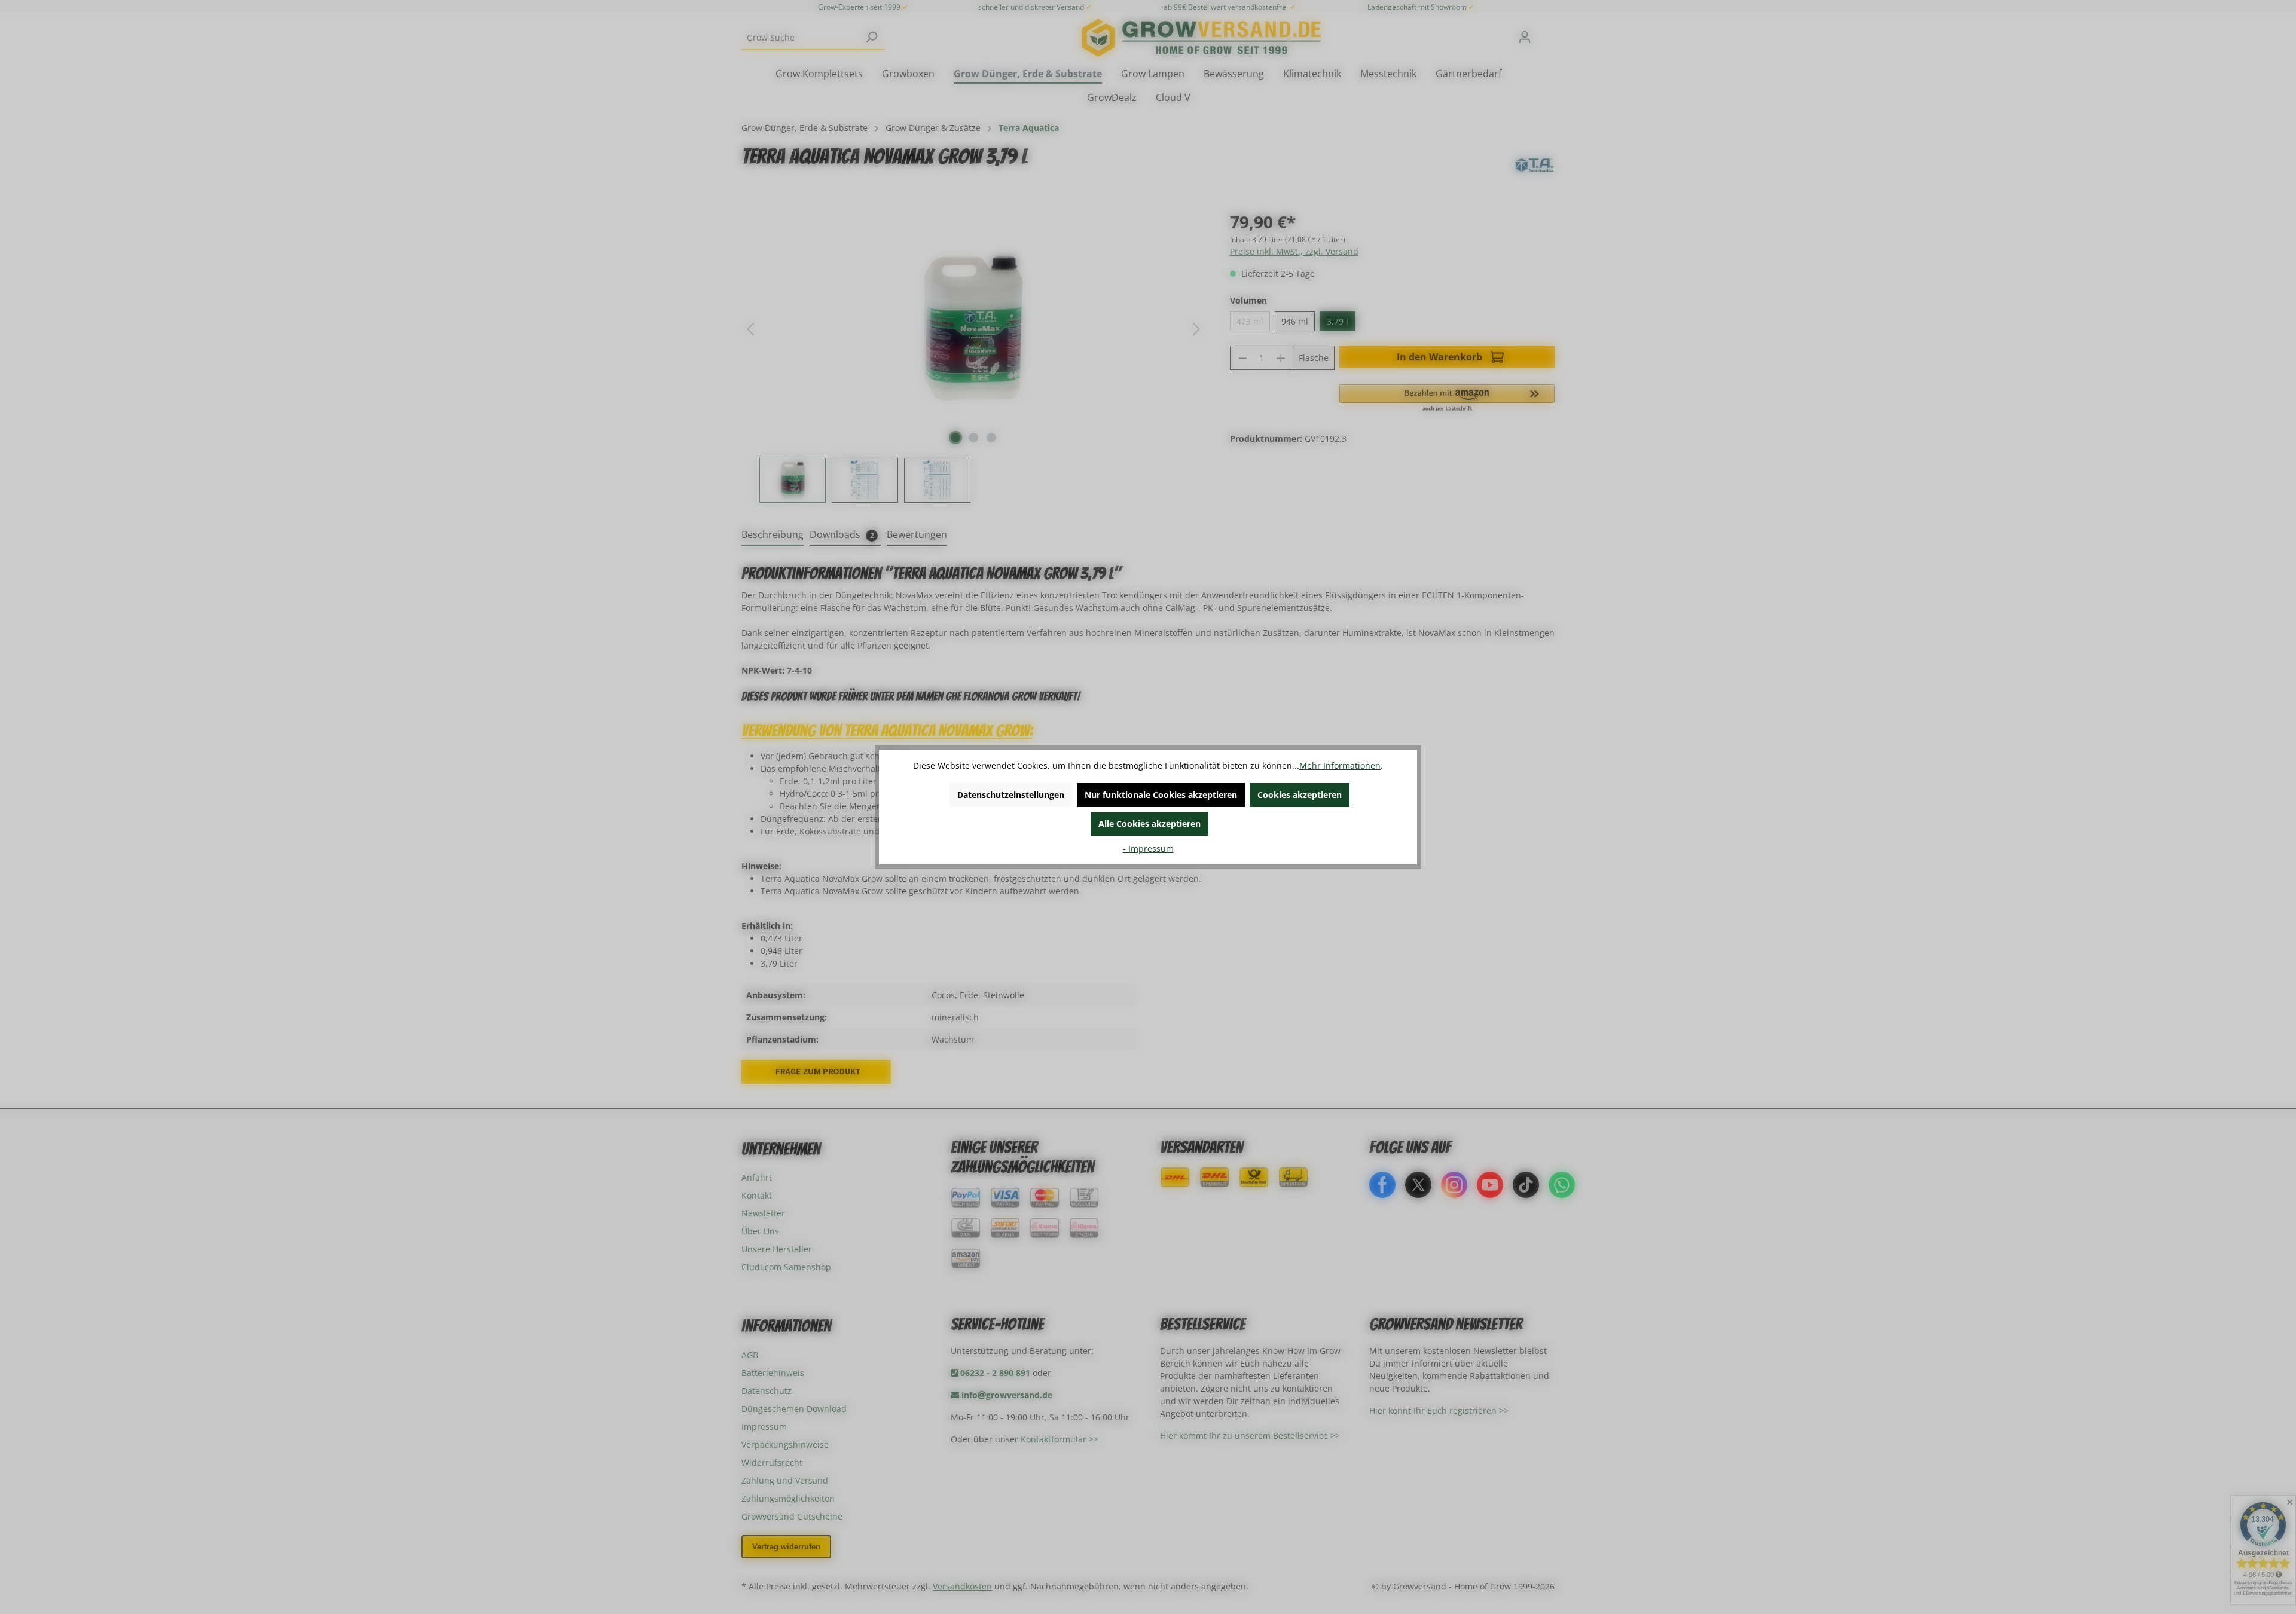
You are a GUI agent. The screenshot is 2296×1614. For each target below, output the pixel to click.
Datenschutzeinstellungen (1011, 795)
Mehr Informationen (1340, 765)
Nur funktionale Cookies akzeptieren (1161, 795)
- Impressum (1148, 849)
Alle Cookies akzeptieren (1149, 823)
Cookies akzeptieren (1300, 795)
